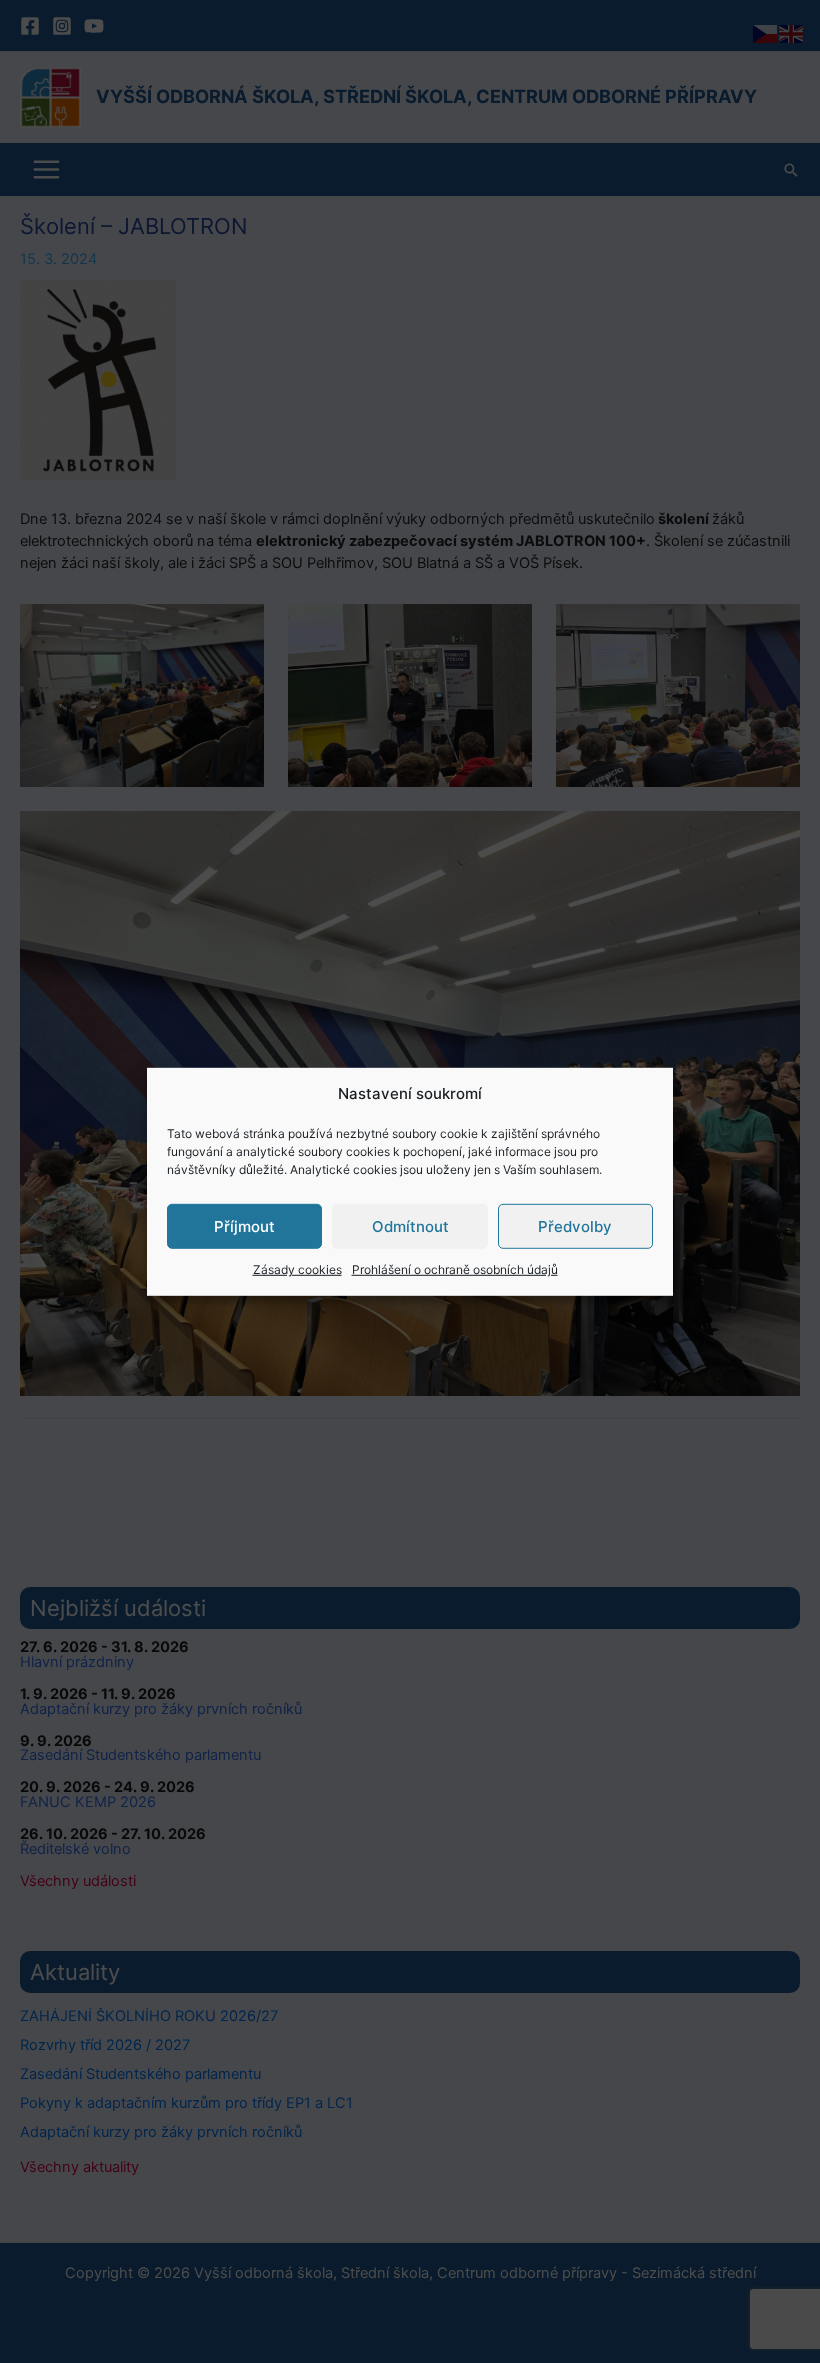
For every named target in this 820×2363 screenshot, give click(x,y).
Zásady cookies (297, 1269)
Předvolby (575, 1225)
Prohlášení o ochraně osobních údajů (455, 1269)
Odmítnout (410, 1225)
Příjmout (244, 1225)
